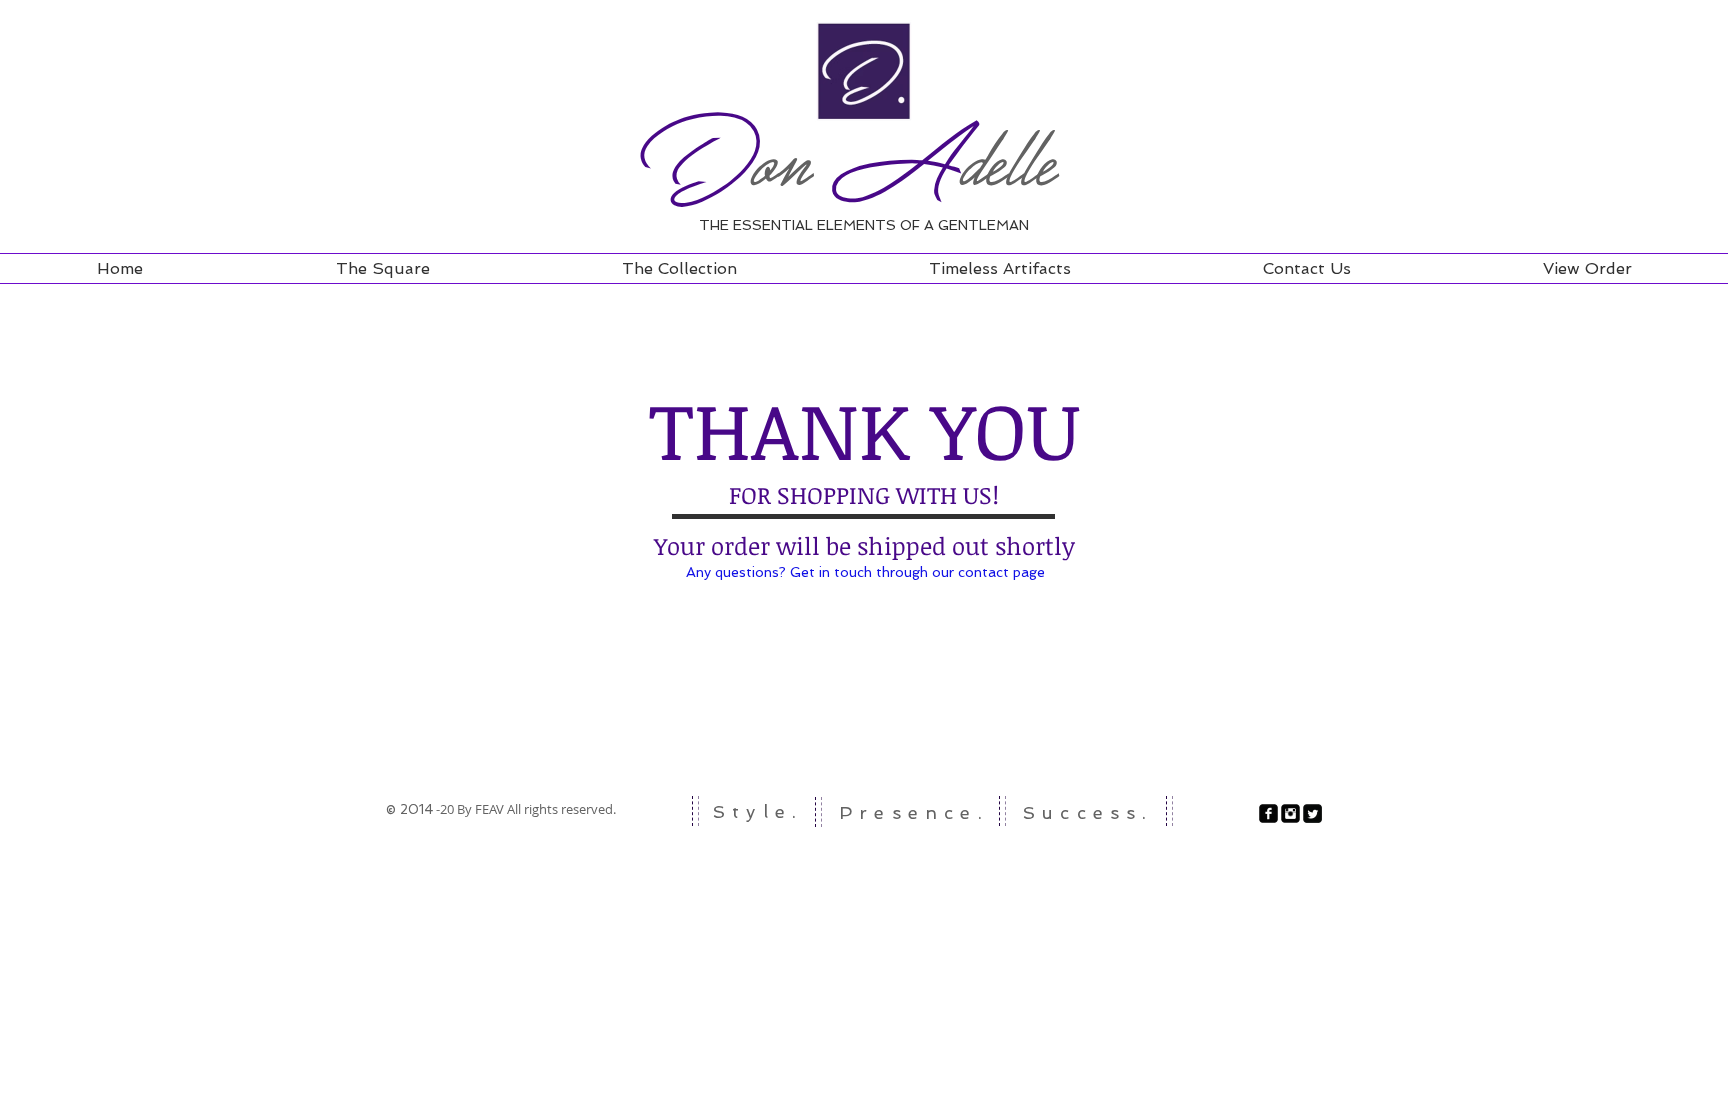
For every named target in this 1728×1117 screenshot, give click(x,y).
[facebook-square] (1268, 813)
